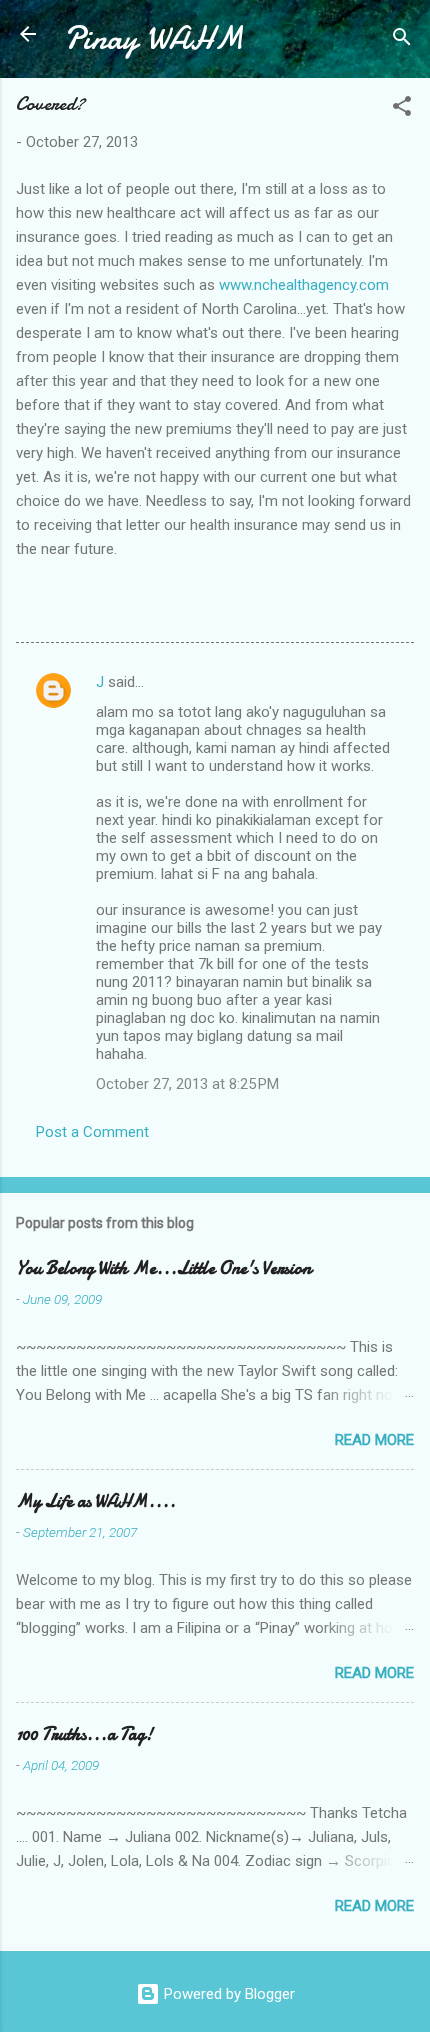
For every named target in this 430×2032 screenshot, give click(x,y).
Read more (374, 1440)
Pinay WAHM (154, 38)
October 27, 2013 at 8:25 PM (187, 1084)
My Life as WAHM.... (96, 1501)
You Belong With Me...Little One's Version (163, 1268)
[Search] (402, 40)
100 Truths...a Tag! (84, 1734)
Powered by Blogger (227, 1994)
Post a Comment (92, 1132)
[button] (402, 109)
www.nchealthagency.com (304, 285)
